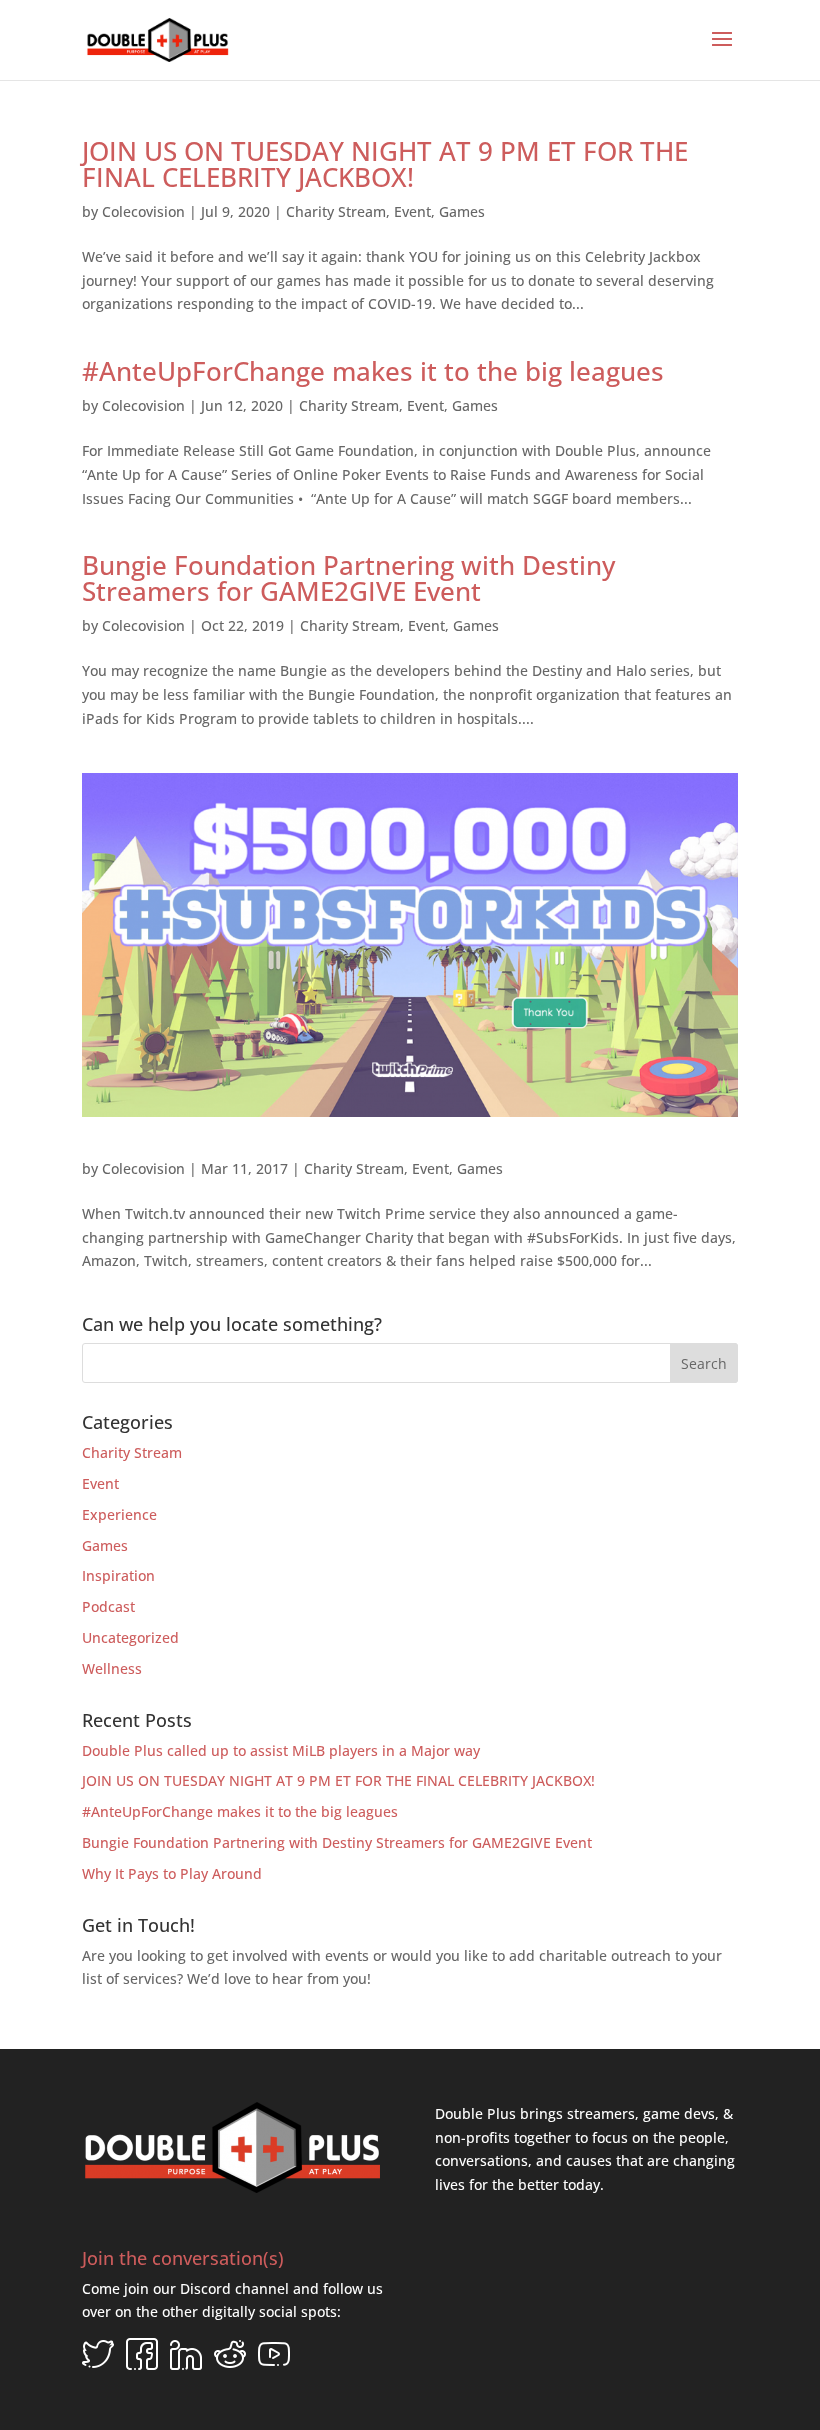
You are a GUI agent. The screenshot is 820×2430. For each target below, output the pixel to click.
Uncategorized (130, 1637)
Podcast (108, 1606)
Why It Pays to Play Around (172, 1873)
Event (412, 211)
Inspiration (118, 1575)
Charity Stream (336, 211)
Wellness (112, 1668)
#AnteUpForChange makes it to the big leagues (373, 371)
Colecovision (143, 211)
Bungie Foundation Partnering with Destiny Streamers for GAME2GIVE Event (348, 578)
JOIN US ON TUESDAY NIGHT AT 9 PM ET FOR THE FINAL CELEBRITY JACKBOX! (385, 164)
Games (462, 211)
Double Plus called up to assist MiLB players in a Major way (281, 1750)
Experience (119, 1514)
